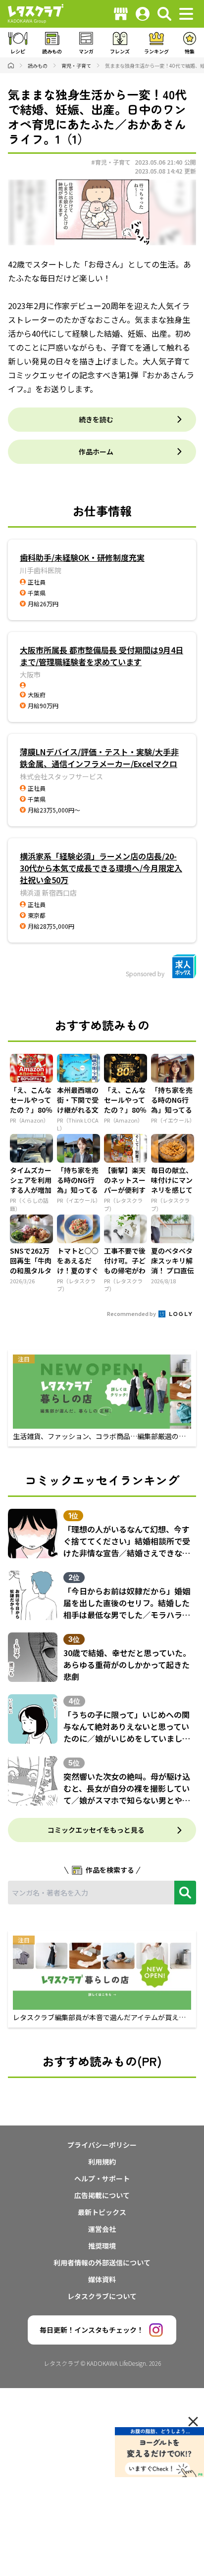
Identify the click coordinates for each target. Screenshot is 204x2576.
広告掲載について (102, 2195)
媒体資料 (102, 2279)
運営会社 (102, 2229)
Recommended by (132, 1313)
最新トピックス (102, 2212)
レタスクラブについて (102, 2296)
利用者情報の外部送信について (102, 2262)
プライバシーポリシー (102, 2145)
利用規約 (102, 2162)
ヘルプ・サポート (102, 2178)
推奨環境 (102, 2246)
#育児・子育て (111, 162)
